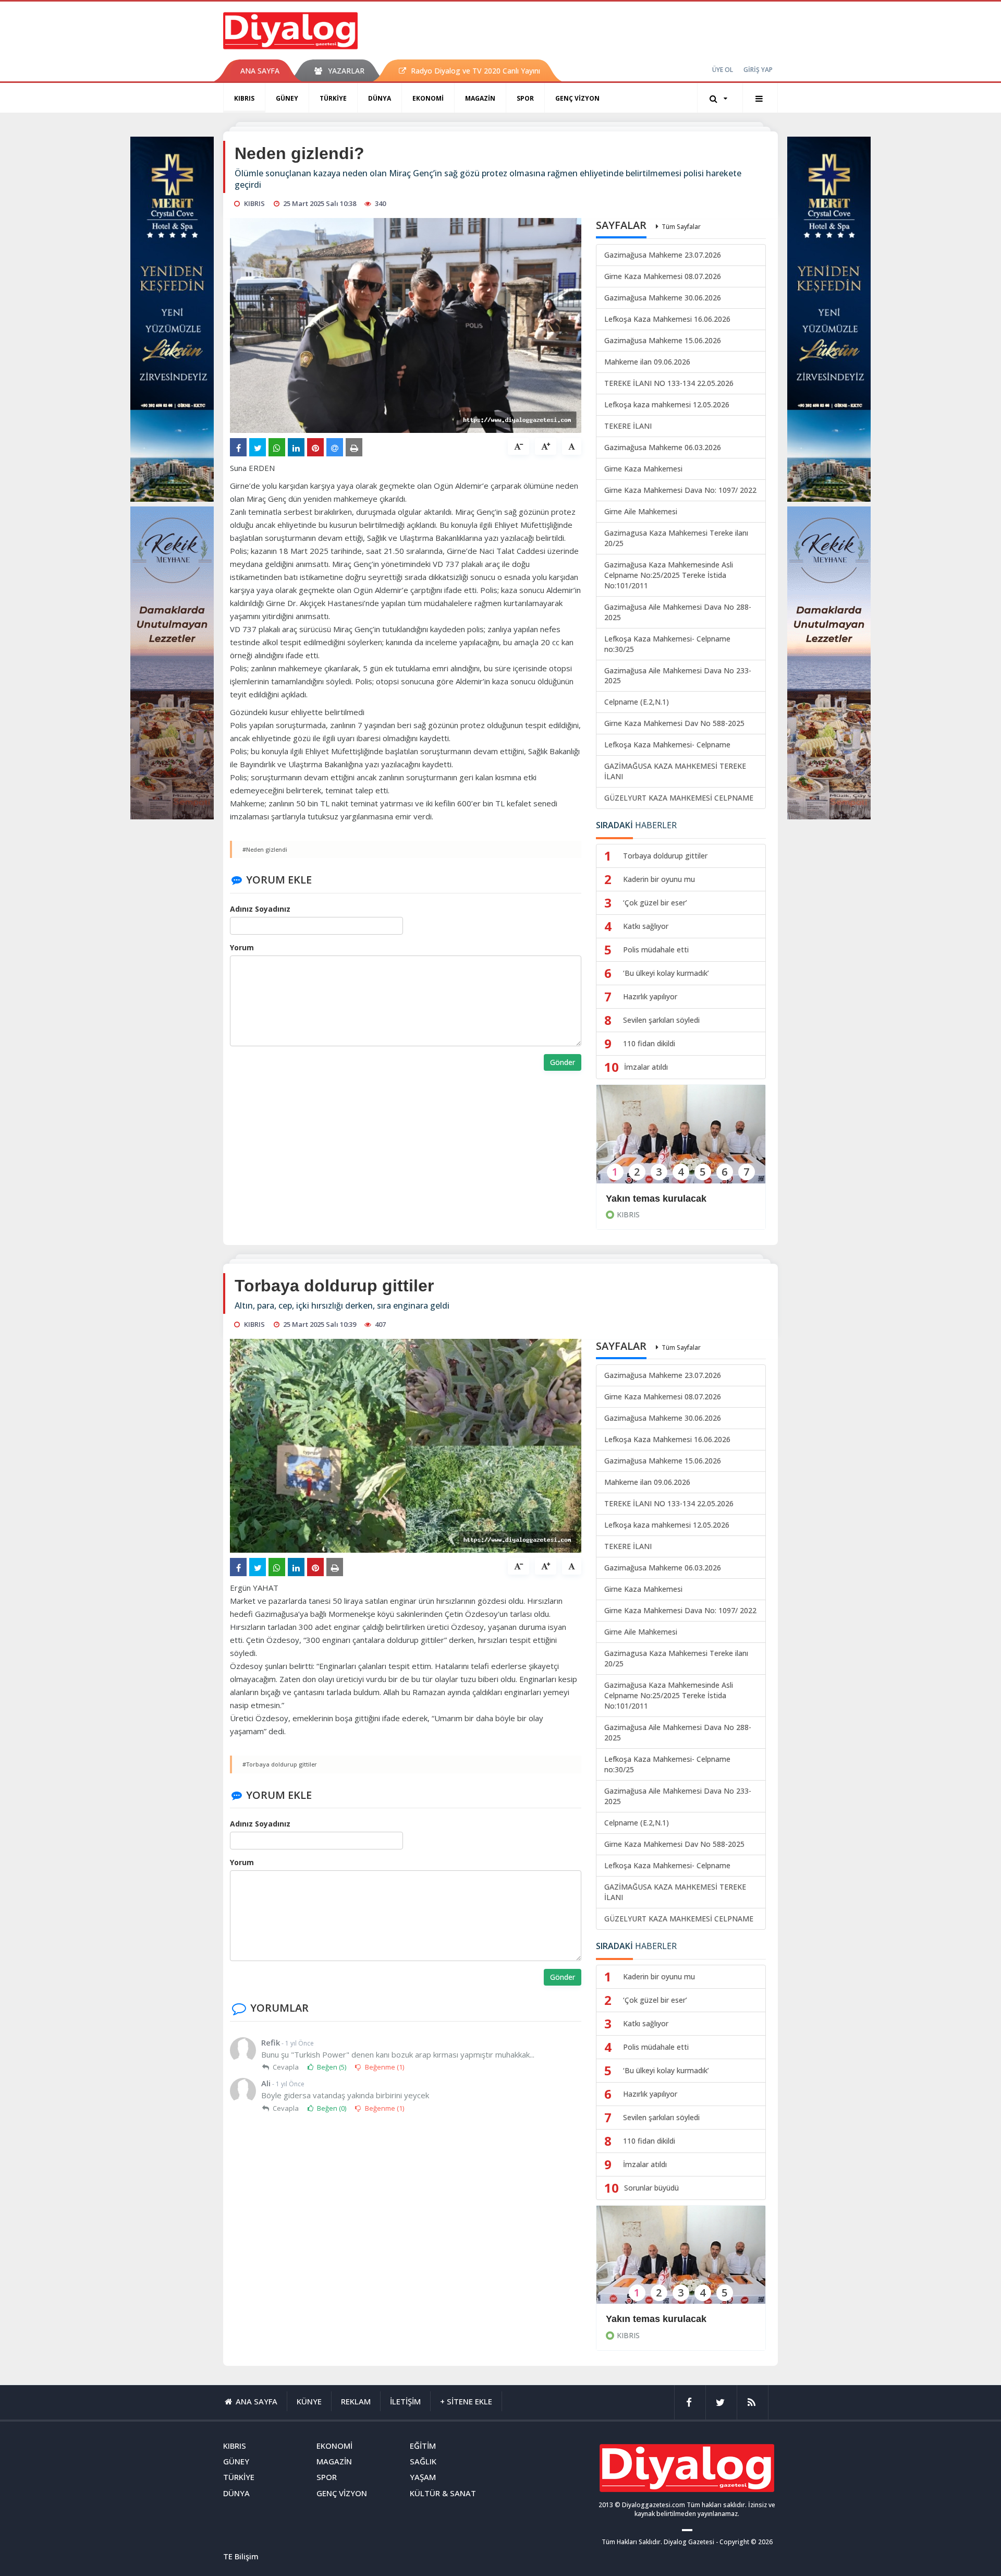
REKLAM (356, 2401)
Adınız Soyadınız (260, 909)
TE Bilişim (241, 2556)
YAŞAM (423, 2477)
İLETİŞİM (405, 2401)
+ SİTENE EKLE (466, 2401)
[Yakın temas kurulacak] (681, 1141)
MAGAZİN (480, 98)
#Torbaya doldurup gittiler (280, 1764)
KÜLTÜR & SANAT (443, 2493)
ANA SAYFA (260, 71)
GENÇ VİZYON (577, 98)
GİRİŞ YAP (758, 70)
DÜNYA (380, 98)
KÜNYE (309, 2401)
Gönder (563, 1062)
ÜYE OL (723, 70)
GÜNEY (287, 98)
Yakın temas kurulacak (656, 1199)
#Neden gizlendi (265, 849)
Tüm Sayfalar (681, 227)
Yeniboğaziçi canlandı (655, 2319)
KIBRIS (244, 98)
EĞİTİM (423, 2446)
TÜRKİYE (333, 98)
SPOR (525, 98)
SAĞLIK (423, 2461)
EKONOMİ (428, 98)
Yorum (242, 947)
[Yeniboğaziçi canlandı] (681, 2262)
